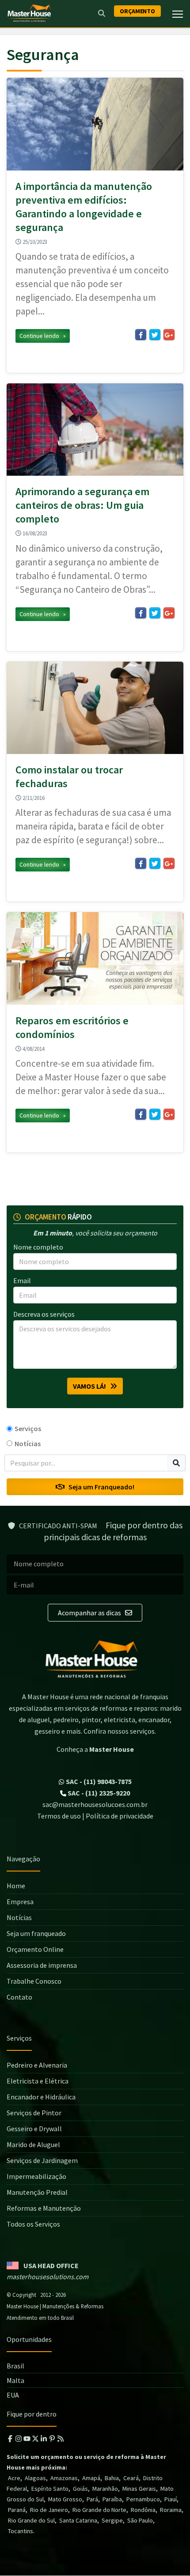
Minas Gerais (139, 2489)
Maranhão (105, 2489)
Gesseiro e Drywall (34, 2129)
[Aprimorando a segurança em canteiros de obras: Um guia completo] (95, 430)
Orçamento (137, 11)
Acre (14, 2478)
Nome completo (38, 1247)
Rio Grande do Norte (99, 2510)
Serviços (28, 1428)
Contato (19, 1997)
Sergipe (112, 2520)
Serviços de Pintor (34, 2113)
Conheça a (95, 1749)
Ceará (131, 2478)
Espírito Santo (50, 2489)
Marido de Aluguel (33, 2144)
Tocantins (21, 2531)
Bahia (112, 2478)
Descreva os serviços (44, 1314)
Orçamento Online (35, 1949)
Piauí (171, 2499)
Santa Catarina (78, 2520)
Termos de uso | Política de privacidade (95, 1816)
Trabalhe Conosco (34, 1981)
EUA (13, 2395)
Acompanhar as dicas (90, 1613)
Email (22, 1280)
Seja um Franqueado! (99, 1487)
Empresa (20, 1902)
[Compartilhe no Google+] (169, 335)
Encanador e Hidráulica (41, 2097)
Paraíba (112, 2499)
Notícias (28, 1443)
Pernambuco (143, 2499)
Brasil (15, 2366)
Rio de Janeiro (49, 2510)
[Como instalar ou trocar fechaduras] (95, 708)
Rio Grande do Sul (31, 2520)
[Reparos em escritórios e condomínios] (95, 958)
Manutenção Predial (37, 2192)
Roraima (171, 2510)
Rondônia (143, 2510)
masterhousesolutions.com (47, 2277)
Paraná (17, 2510)
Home (16, 1886)
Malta (15, 2380)
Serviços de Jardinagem (42, 2160)
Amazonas (64, 2478)
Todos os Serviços (33, 2224)
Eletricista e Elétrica (38, 2081)
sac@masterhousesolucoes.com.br (95, 1804)
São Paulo (140, 2520)
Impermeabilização (36, 2176)
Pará (92, 2499)
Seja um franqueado (36, 1933)
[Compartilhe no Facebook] (141, 335)
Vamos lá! (91, 1386)
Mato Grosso (65, 2499)
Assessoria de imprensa (42, 1965)
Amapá (91, 2478)
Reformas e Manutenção (44, 2208)
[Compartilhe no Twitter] (155, 335)
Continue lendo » (43, 336)
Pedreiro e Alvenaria (37, 2065)
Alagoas (35, 2478)
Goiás (80, 2489)
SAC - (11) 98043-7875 (98, 1781)
